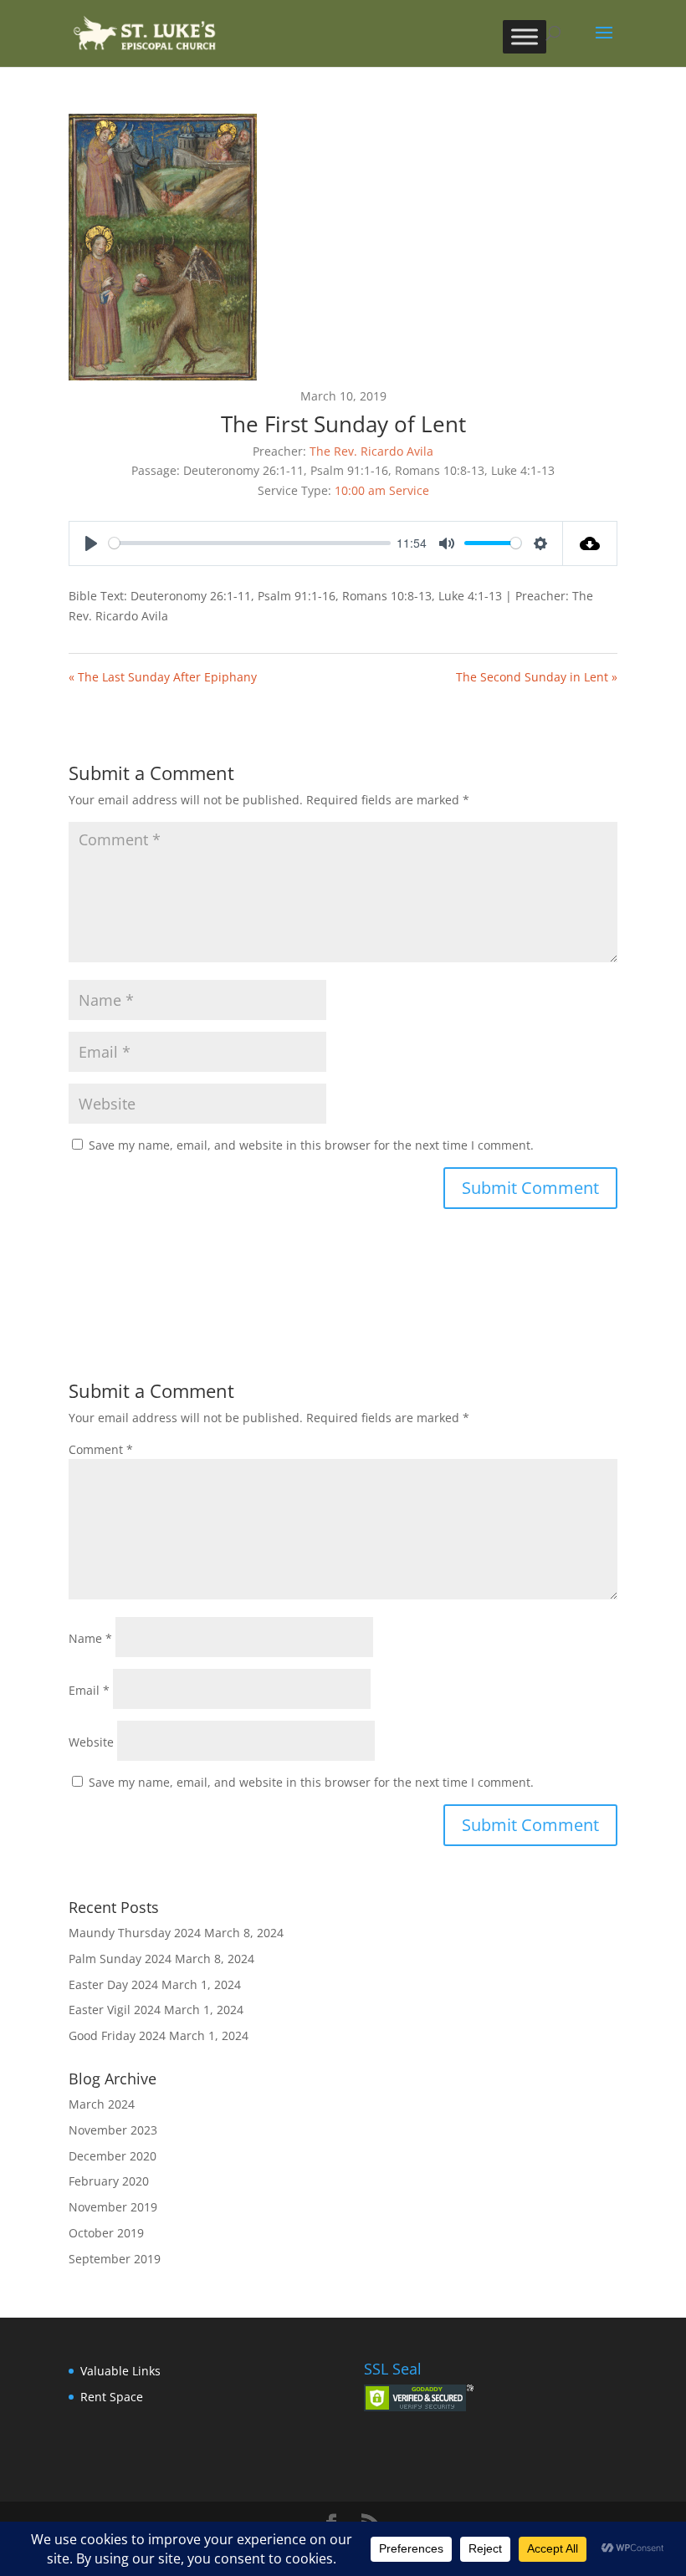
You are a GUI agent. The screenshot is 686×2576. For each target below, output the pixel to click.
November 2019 (113, 2207)
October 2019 (106, 2233)
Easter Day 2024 (113, 1984)
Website (91, 1742)
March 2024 (102, 2104)
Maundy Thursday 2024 (135, 1933)
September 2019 (115, 2259)
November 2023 (113, 2130)
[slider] (250, 543)
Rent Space (112, 2397)
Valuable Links (120, 2371)
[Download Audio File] (590, 543)
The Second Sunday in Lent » (537, 677)
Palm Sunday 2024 (120, 1959)
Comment (101, 1449)
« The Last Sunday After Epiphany (163, 677)
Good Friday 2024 (117, 2035)
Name (90, 1638)
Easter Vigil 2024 (115, 2010)
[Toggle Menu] (525, 36)
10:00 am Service (382, 490)
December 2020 (113, 2156)
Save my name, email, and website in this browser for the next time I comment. (311, 1145)
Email (89, 1690)
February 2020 (109, 2181)
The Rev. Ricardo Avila (371, 451)
